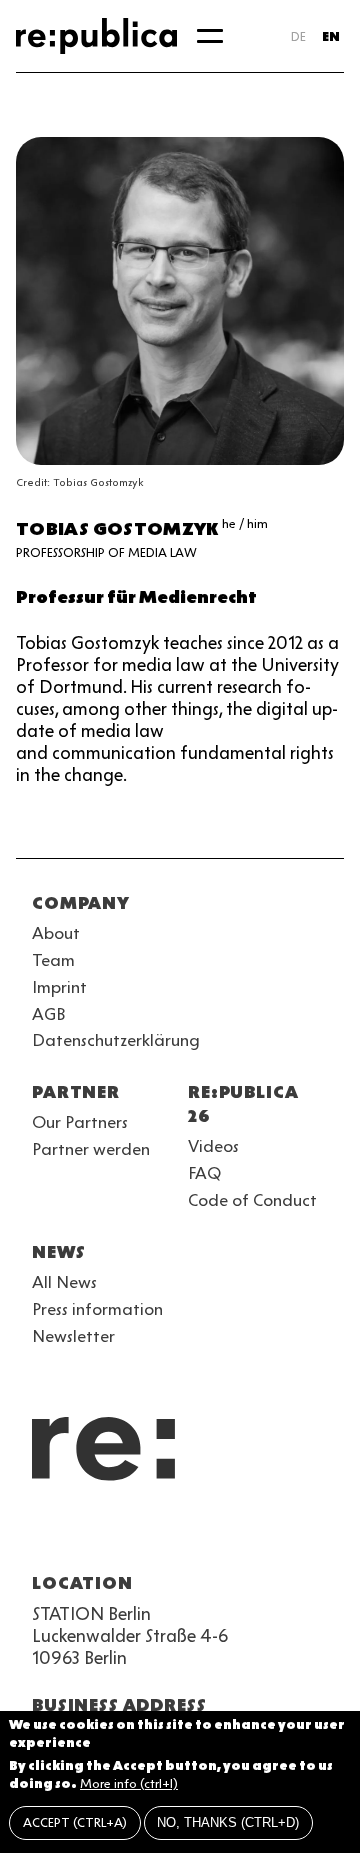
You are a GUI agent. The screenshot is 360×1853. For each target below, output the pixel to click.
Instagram (80, 1535)
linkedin (188, 1535)
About (56, 933)
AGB (49, 1014)
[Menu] (210, 36)
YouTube (44, 1535)
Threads (260, 1535)
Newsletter (73, 1336)
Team (53, 960)
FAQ (204, 1173)
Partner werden (91, 1149)
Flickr (224, 1535)
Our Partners (80, 1122)
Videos (213, 1146)
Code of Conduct (252, 1200)
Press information (97, 1309)
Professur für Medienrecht (136, 597)
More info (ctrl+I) (129, 1783)
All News (64, 1282)
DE (298, 36)
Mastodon (152, 1535)
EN (331, 36)
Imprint (59, 987)
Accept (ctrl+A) (75, 1822)
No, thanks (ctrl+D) (228, 1822)
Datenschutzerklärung (116, 1040)
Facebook (296, 1535)
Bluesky (116, 1535)
